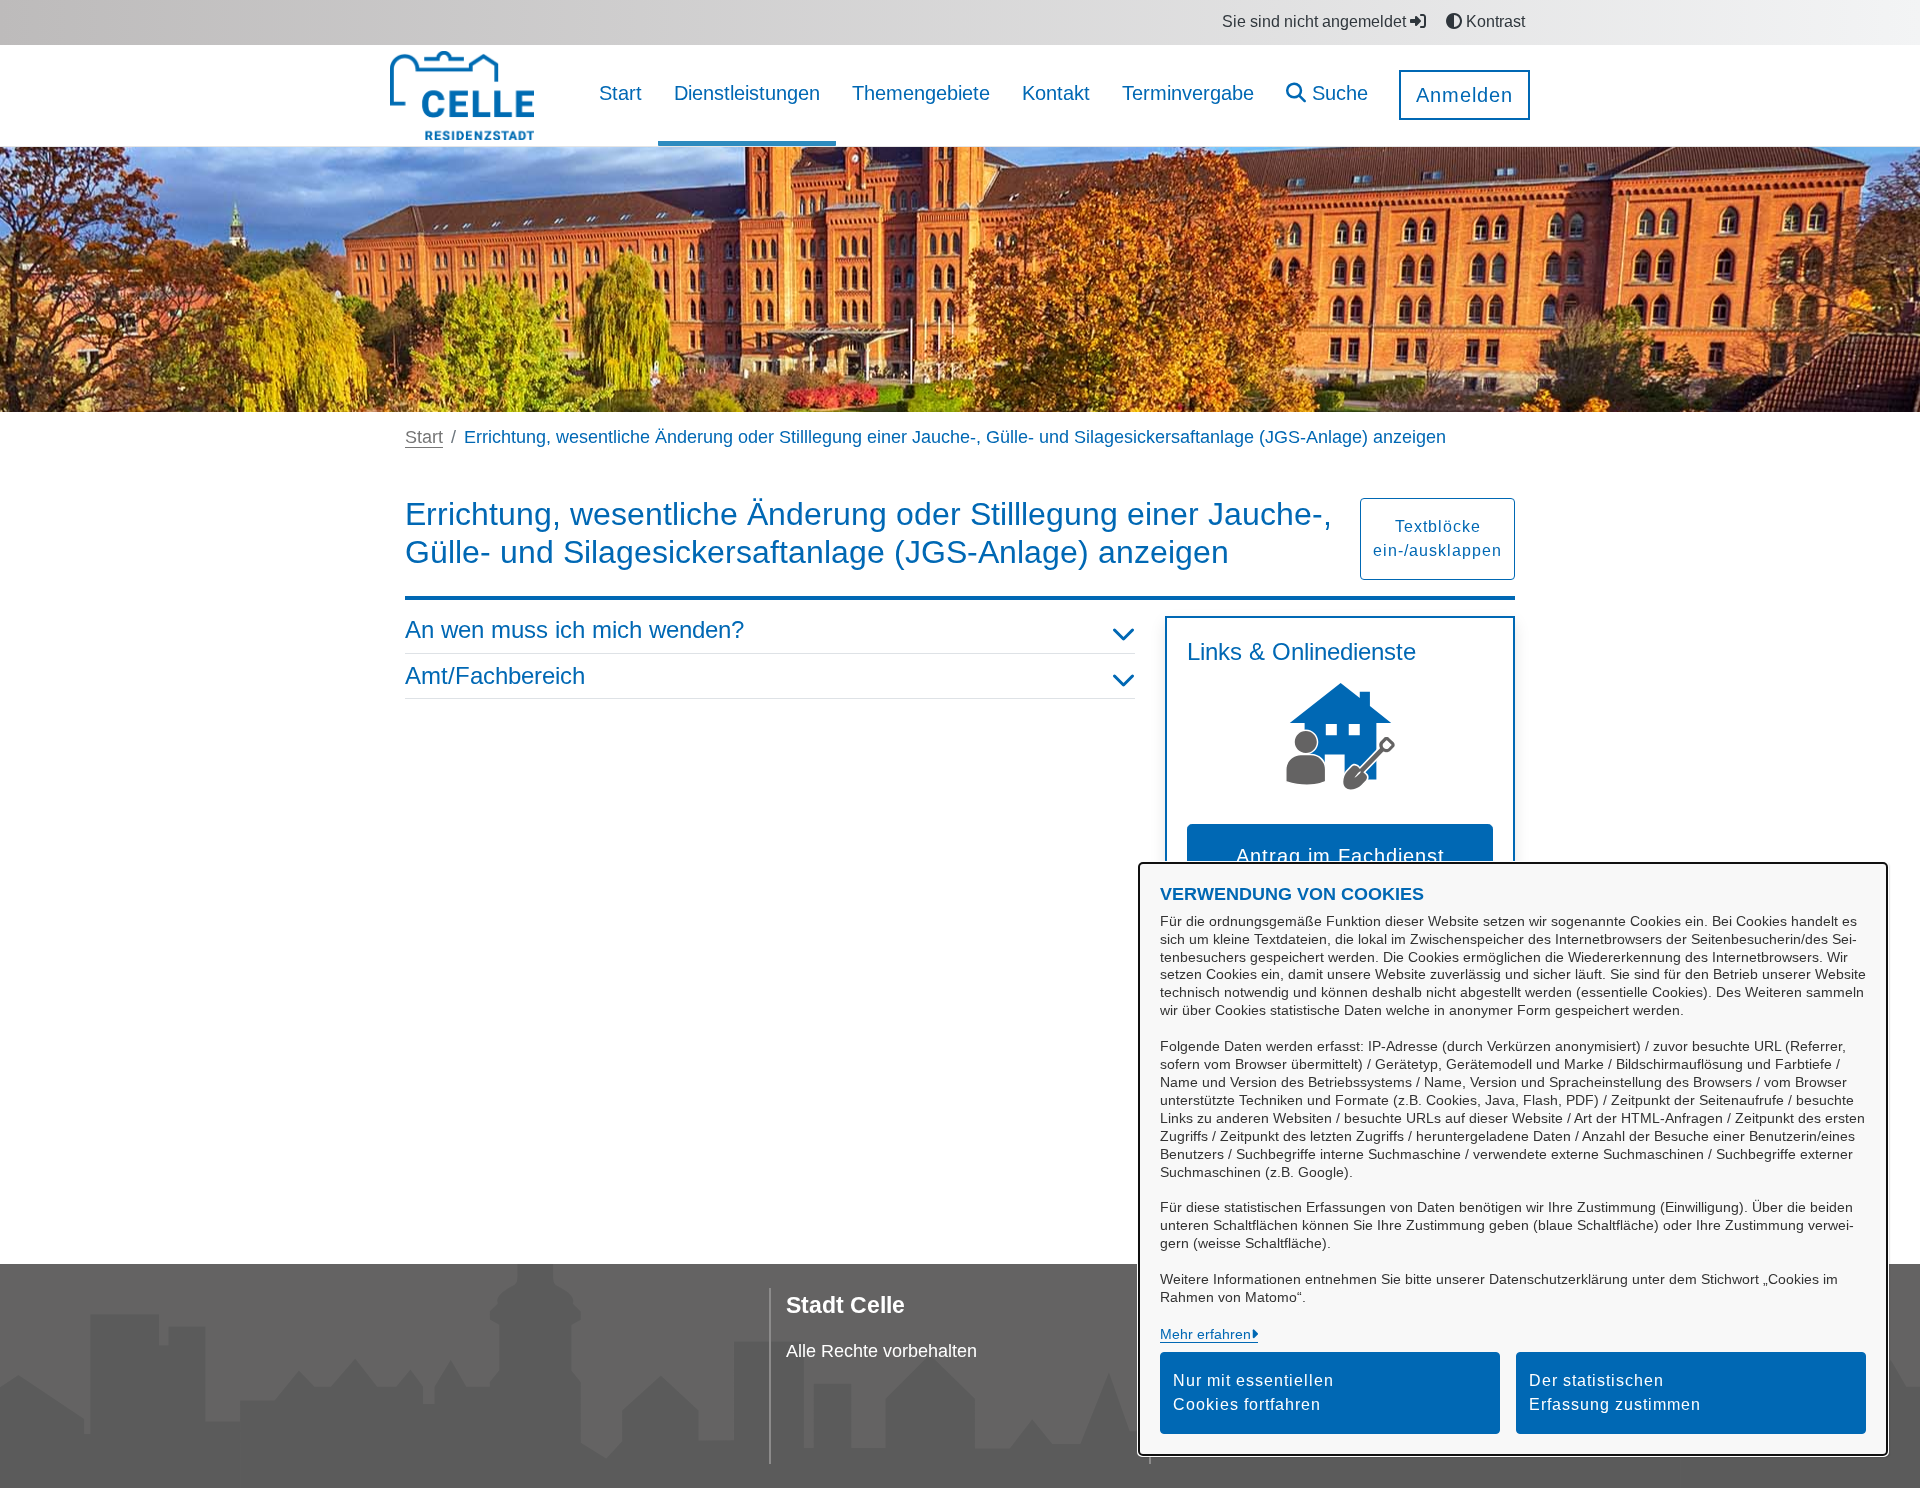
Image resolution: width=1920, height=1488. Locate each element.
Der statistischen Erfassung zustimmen (1615, 1392)
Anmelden (1464, 95)
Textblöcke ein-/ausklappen (1437, 538)
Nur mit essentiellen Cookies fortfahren (1253, 1392)
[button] (1327, 95)
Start (424, 437)
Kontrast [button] (1493, 21)
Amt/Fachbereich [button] (495, 675)
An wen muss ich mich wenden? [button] (574, 629)
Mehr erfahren (1205, 1334)
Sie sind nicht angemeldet (1316, 21)
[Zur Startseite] (462, 94)
